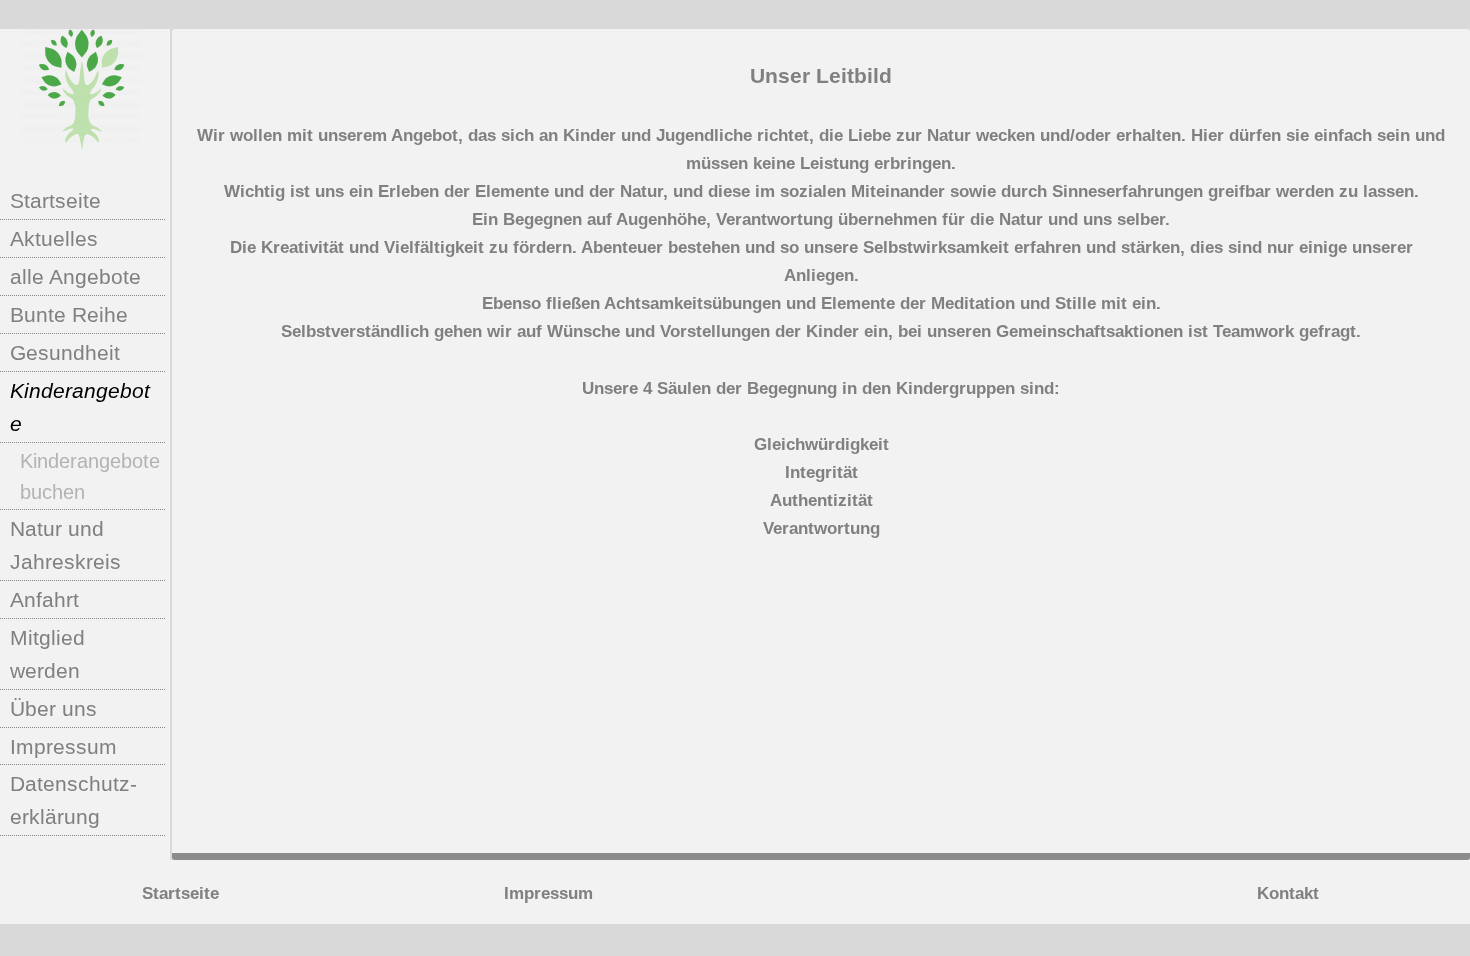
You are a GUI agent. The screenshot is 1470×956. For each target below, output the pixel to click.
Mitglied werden (47, 654)
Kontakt (1288, 893)
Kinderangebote (80, 407)
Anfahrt (44, 599)
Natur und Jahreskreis (65, 545)
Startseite (55, 200)
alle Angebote (75, 276)
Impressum (63, 746)
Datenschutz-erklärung (73, 800)
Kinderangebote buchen (90, 476)
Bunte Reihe (69, 314)
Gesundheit (65, 352)
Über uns (53, 708)
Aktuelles (54, 238)
